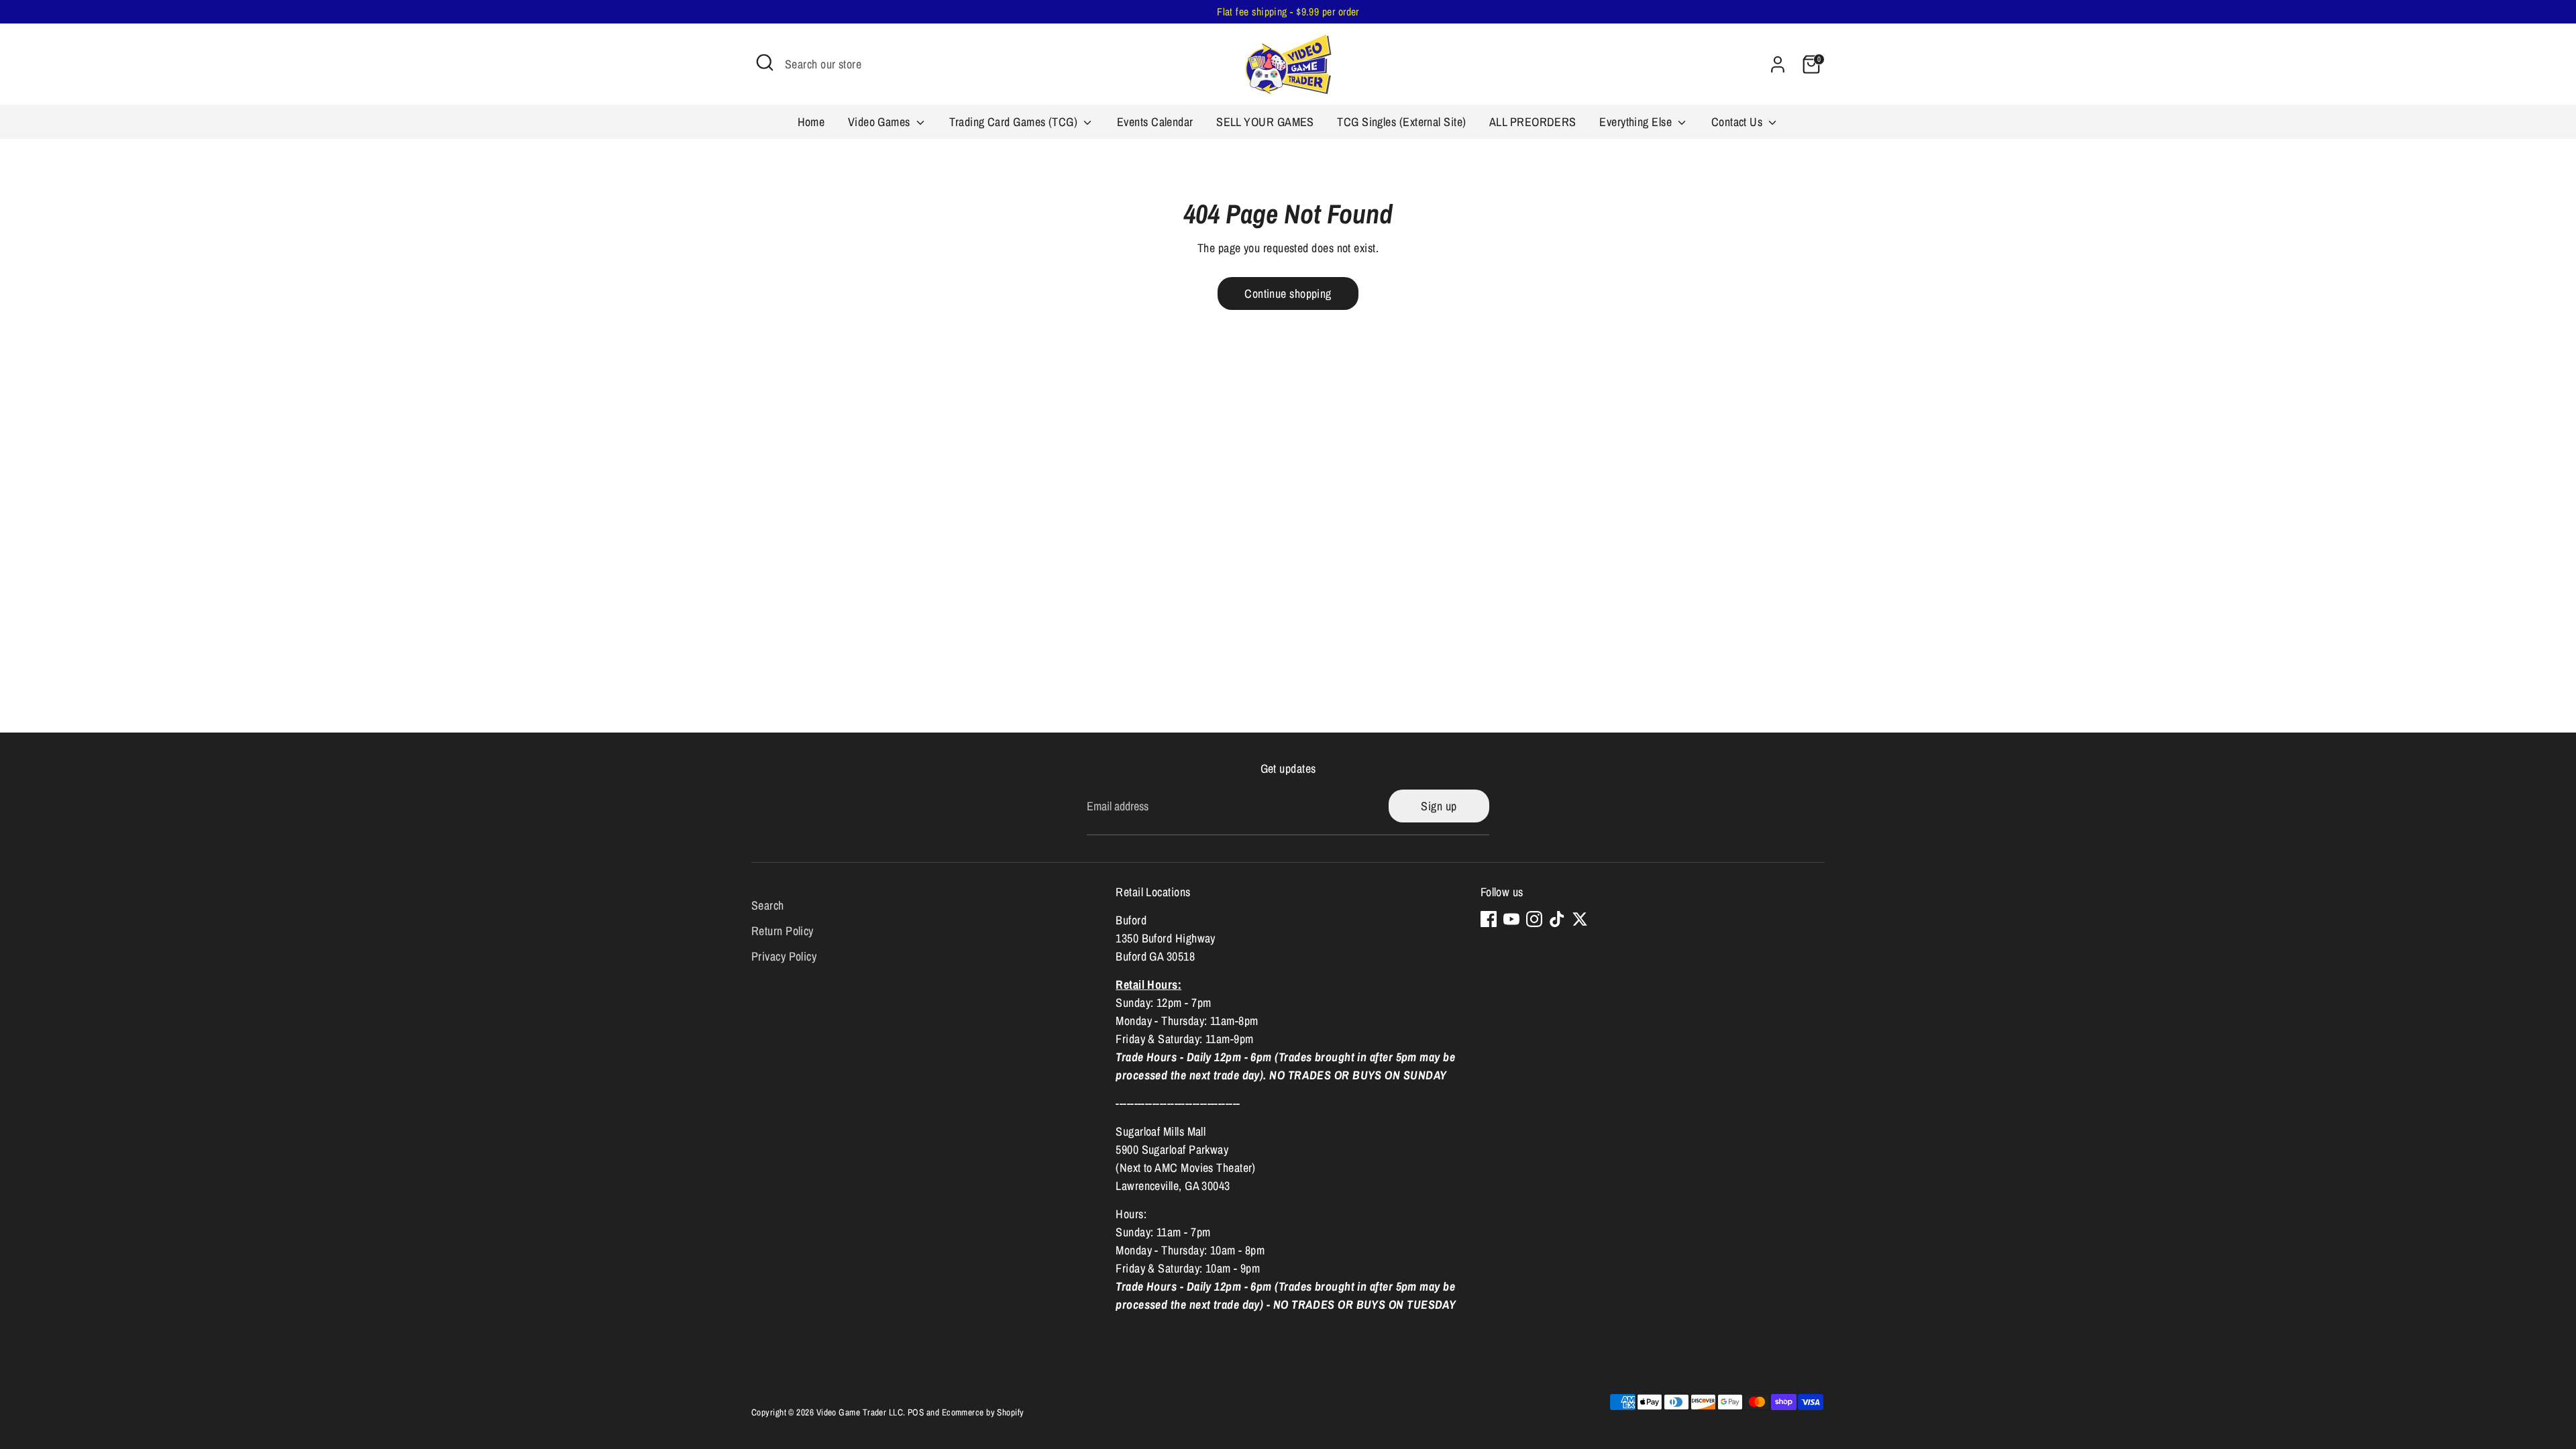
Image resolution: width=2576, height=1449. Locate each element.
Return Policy (783, 931)
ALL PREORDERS (1533, 122)
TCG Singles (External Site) (1401, 122)
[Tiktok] (1557, 919)
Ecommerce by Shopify (983, 1412)
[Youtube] (1511, 919)
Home (811, 122)
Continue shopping (1288, 293)
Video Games (880, 122)
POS (916, 1412)
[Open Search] (765, 62)
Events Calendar (1155, 122)
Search (768, 905)
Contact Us (1738, 122)
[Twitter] (1580, 919)
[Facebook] (1489, 919)
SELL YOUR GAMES (1265, 122)
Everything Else (1637, 122)
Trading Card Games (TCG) (1015, 122)
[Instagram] (1534, 919)
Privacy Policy (784, 956)
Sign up (1439, 806)
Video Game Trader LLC (860, 1412)
